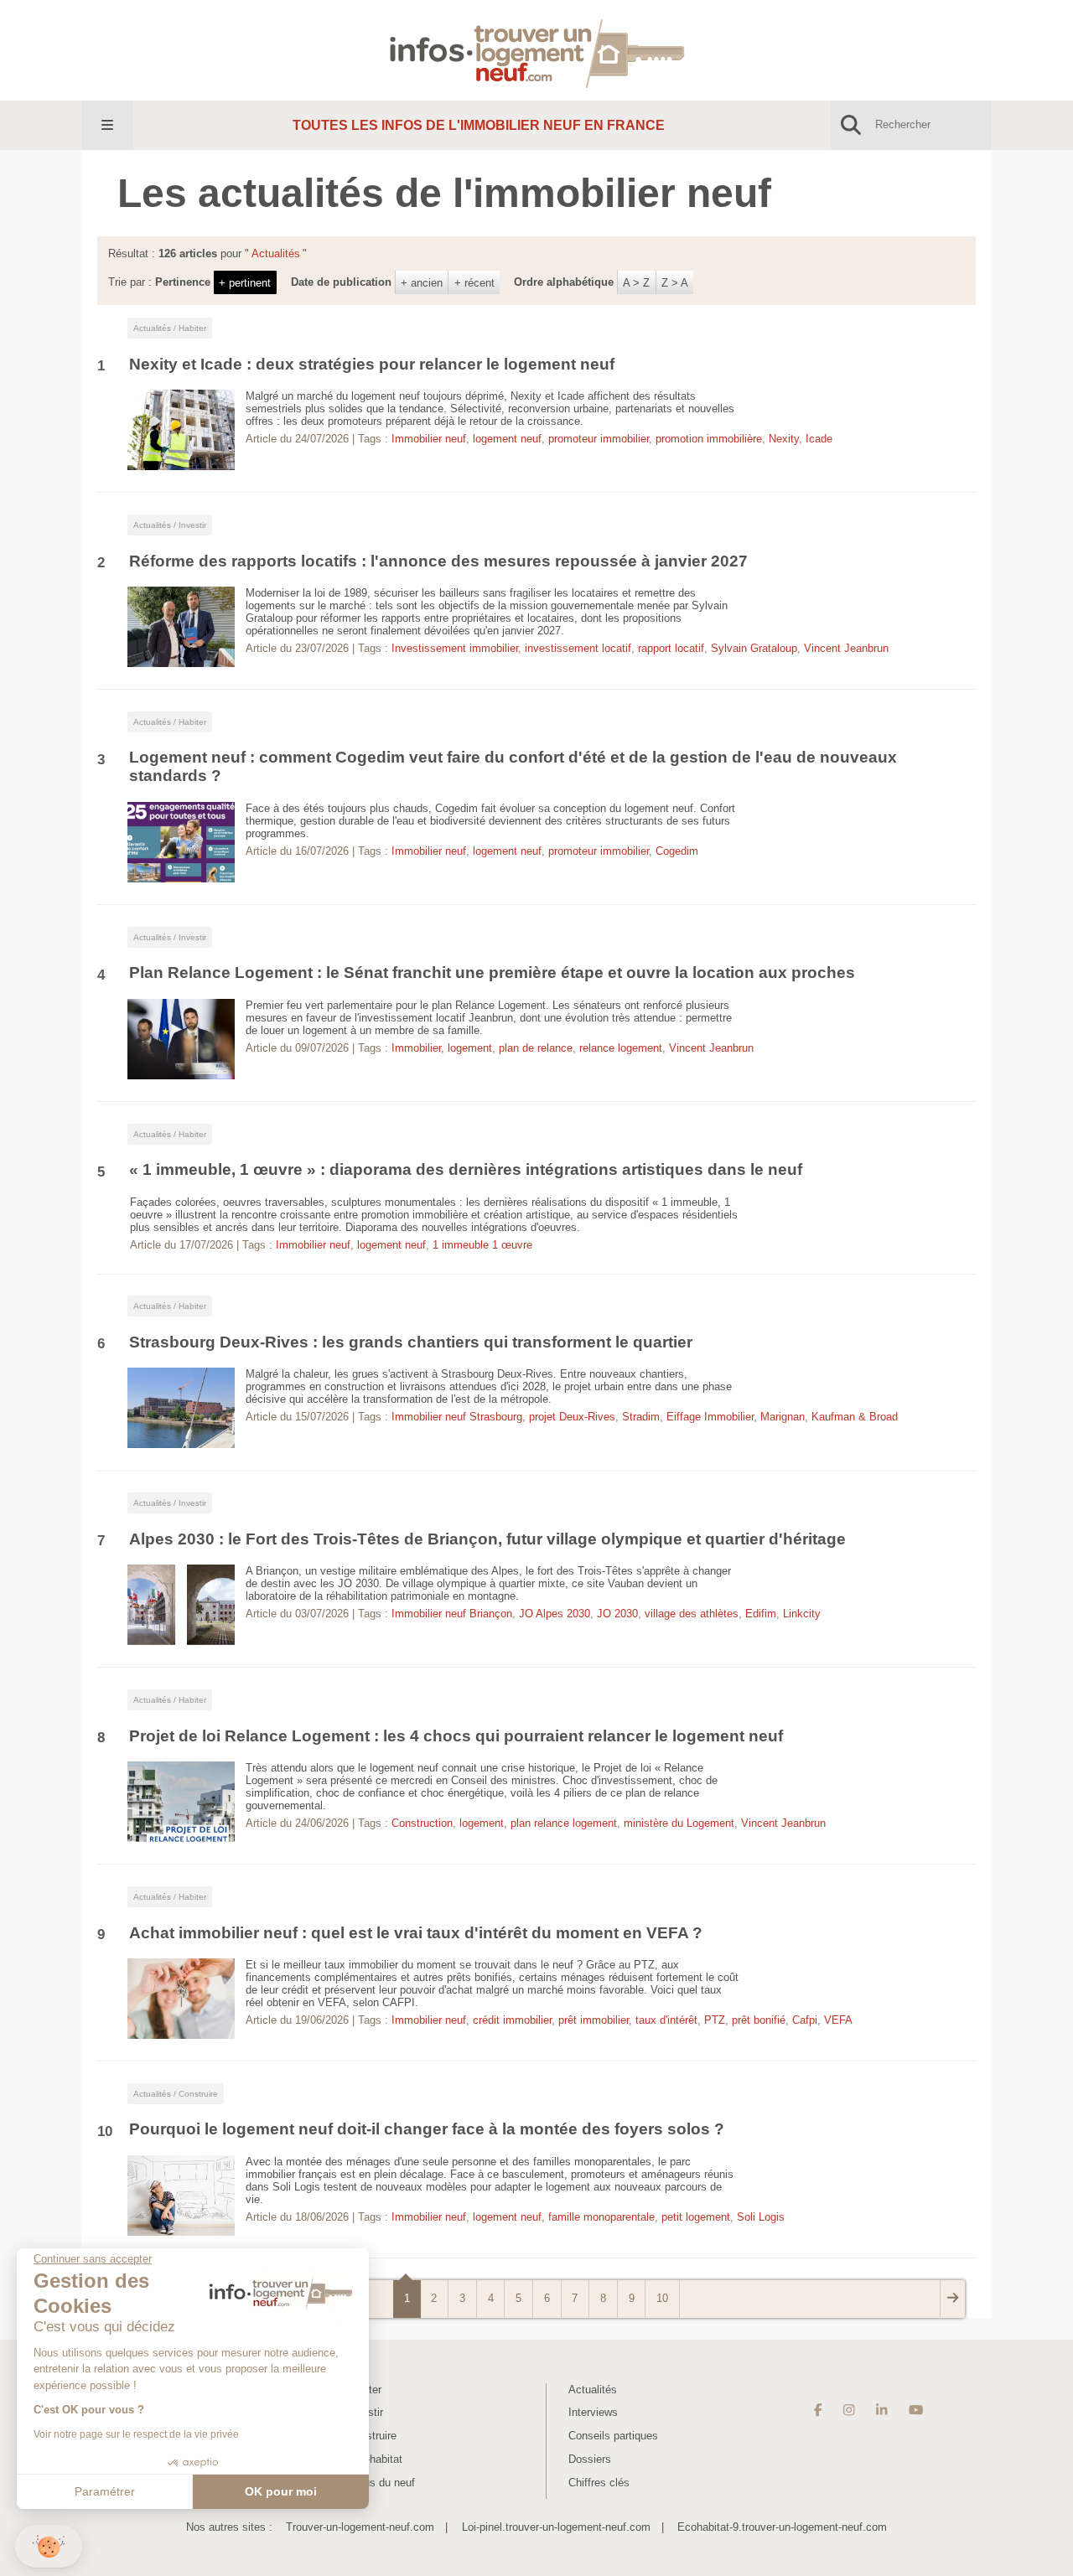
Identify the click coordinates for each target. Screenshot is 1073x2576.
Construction (422, 1823)
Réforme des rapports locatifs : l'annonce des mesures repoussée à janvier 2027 (438, 561)
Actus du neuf (381, 2483)
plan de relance (536, 1048)
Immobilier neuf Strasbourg (457, 1417)
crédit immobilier (512, 2020)
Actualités (593, 2390)
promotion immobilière (709, 439)
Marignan (783, 1417)
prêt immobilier (594, 2020)
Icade (819, 439)
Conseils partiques (613, 2436)
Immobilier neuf (429, 439)
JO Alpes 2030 (555, 1614)
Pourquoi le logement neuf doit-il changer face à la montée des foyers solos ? (427, 2129)
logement (470, 1048)
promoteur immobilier (599, 439)
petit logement (696, 2217)
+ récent (474, 283)
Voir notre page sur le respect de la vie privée (136, 2434)
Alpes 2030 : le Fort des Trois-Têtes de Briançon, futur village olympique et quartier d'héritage (487, 1539)
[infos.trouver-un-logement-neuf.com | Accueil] (537, 50)
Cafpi (805, 2020)
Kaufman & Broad (855, 1417)
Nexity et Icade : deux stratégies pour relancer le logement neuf (372, 364)
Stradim (641, 1417)
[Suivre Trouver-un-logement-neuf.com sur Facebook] (818, 2410)
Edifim (761, 1614)
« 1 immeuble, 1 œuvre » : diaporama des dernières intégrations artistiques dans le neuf (466, 1169)
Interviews (593, 2412)
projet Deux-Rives (572, 1417)
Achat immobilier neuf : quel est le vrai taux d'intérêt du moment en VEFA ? (416, 1933)
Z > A (675, 283)
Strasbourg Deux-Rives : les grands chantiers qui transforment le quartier (413, 1342)
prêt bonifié (759, 2020)
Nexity (784, 439)
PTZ (715, 2020)
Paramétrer (105, 2491)
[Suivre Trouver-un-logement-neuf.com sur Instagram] (849, 2410)
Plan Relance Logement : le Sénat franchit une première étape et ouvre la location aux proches (492, 972)
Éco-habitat (375, 2459)
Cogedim (677, 851)
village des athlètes (692, 1614)
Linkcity (802, 1614)
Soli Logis (761, 2217)
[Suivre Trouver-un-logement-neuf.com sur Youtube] (916, 2410)
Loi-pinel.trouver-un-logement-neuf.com (556, 2527)
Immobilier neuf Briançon (452, 1614)
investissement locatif (578, 648)
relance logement (621, 1048)
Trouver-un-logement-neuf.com (360, 2527)
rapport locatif (671, 648)
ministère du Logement (679, 1823)
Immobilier (416, 1048)
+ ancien (422, 283)
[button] (49, 2546)
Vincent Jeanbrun (846, 648)
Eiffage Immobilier (710, 1417)
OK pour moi (281, 2491)
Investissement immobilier (455, 648)
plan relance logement (564, 1823)
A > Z (636, 283)
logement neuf (507, 439)
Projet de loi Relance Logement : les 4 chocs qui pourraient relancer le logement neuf (456, 1736)
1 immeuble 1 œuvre (482, 1245)
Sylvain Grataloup (754, 648)
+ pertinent (245, 283)
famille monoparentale (601, 2217)
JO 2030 (617, 1614)
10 (662, 2298)
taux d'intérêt (666, 2020)
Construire (372, 2436)
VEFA (838, 2020)
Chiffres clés (599, 2483)
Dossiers (590, 2459)
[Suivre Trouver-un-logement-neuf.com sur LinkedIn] (881, 2410)
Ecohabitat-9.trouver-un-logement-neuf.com (782, 2527)
